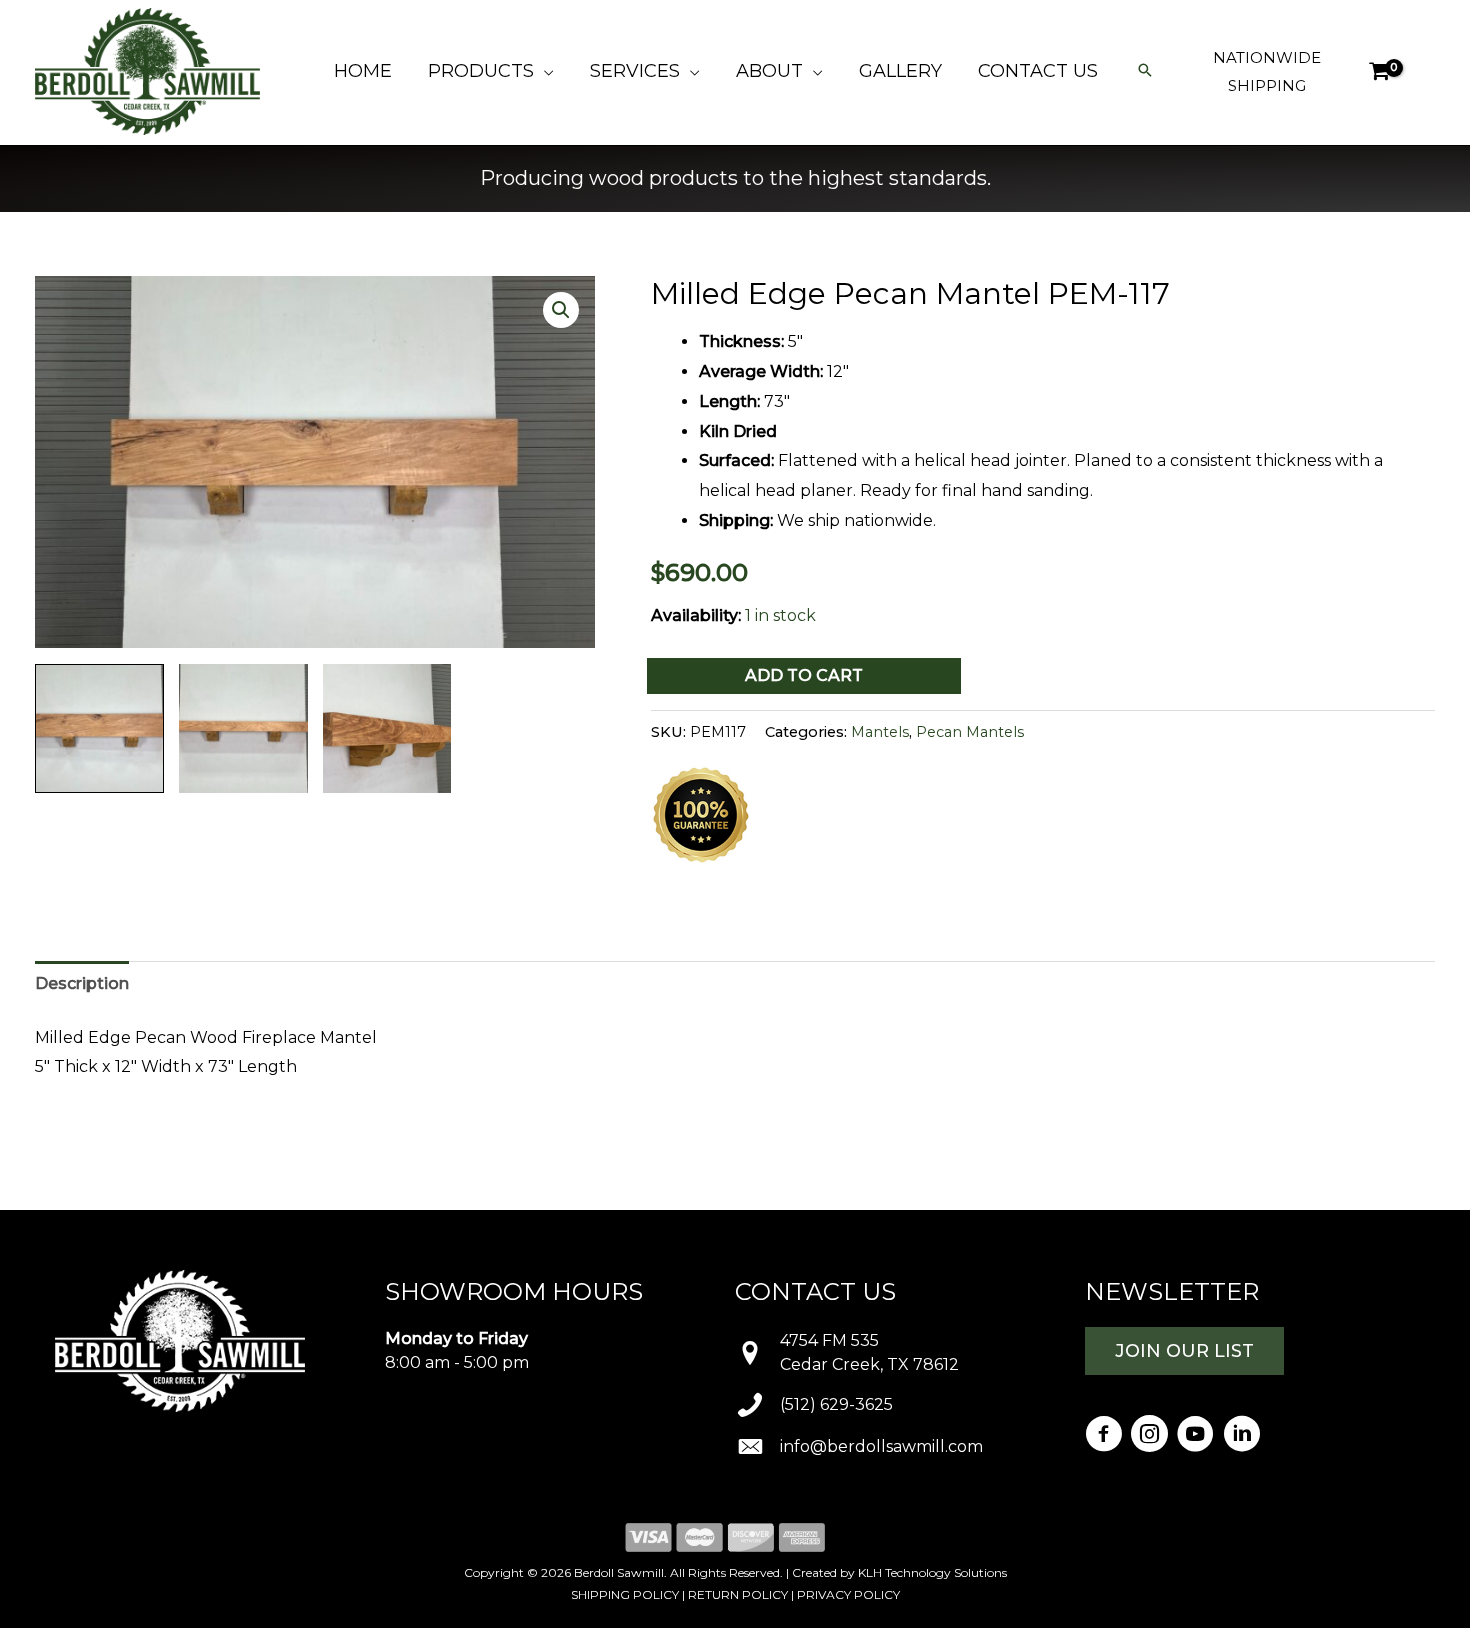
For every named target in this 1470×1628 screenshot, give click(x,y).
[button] (544, 71)
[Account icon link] (1426, 72)
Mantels (880, 732)
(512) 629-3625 (836, 1404)
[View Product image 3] (387, 728)
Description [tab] (82, 983)
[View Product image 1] (99, 728)
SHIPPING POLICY (625, 1594)
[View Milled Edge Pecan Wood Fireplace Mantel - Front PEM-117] (243, 728)
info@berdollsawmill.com (881, 1446)
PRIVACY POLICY (848, 1594)
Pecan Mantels (970, 732)
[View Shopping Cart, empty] (1378, 72)
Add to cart (804, 675)
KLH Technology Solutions (932, 1572)
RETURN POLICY (738, 1594)
